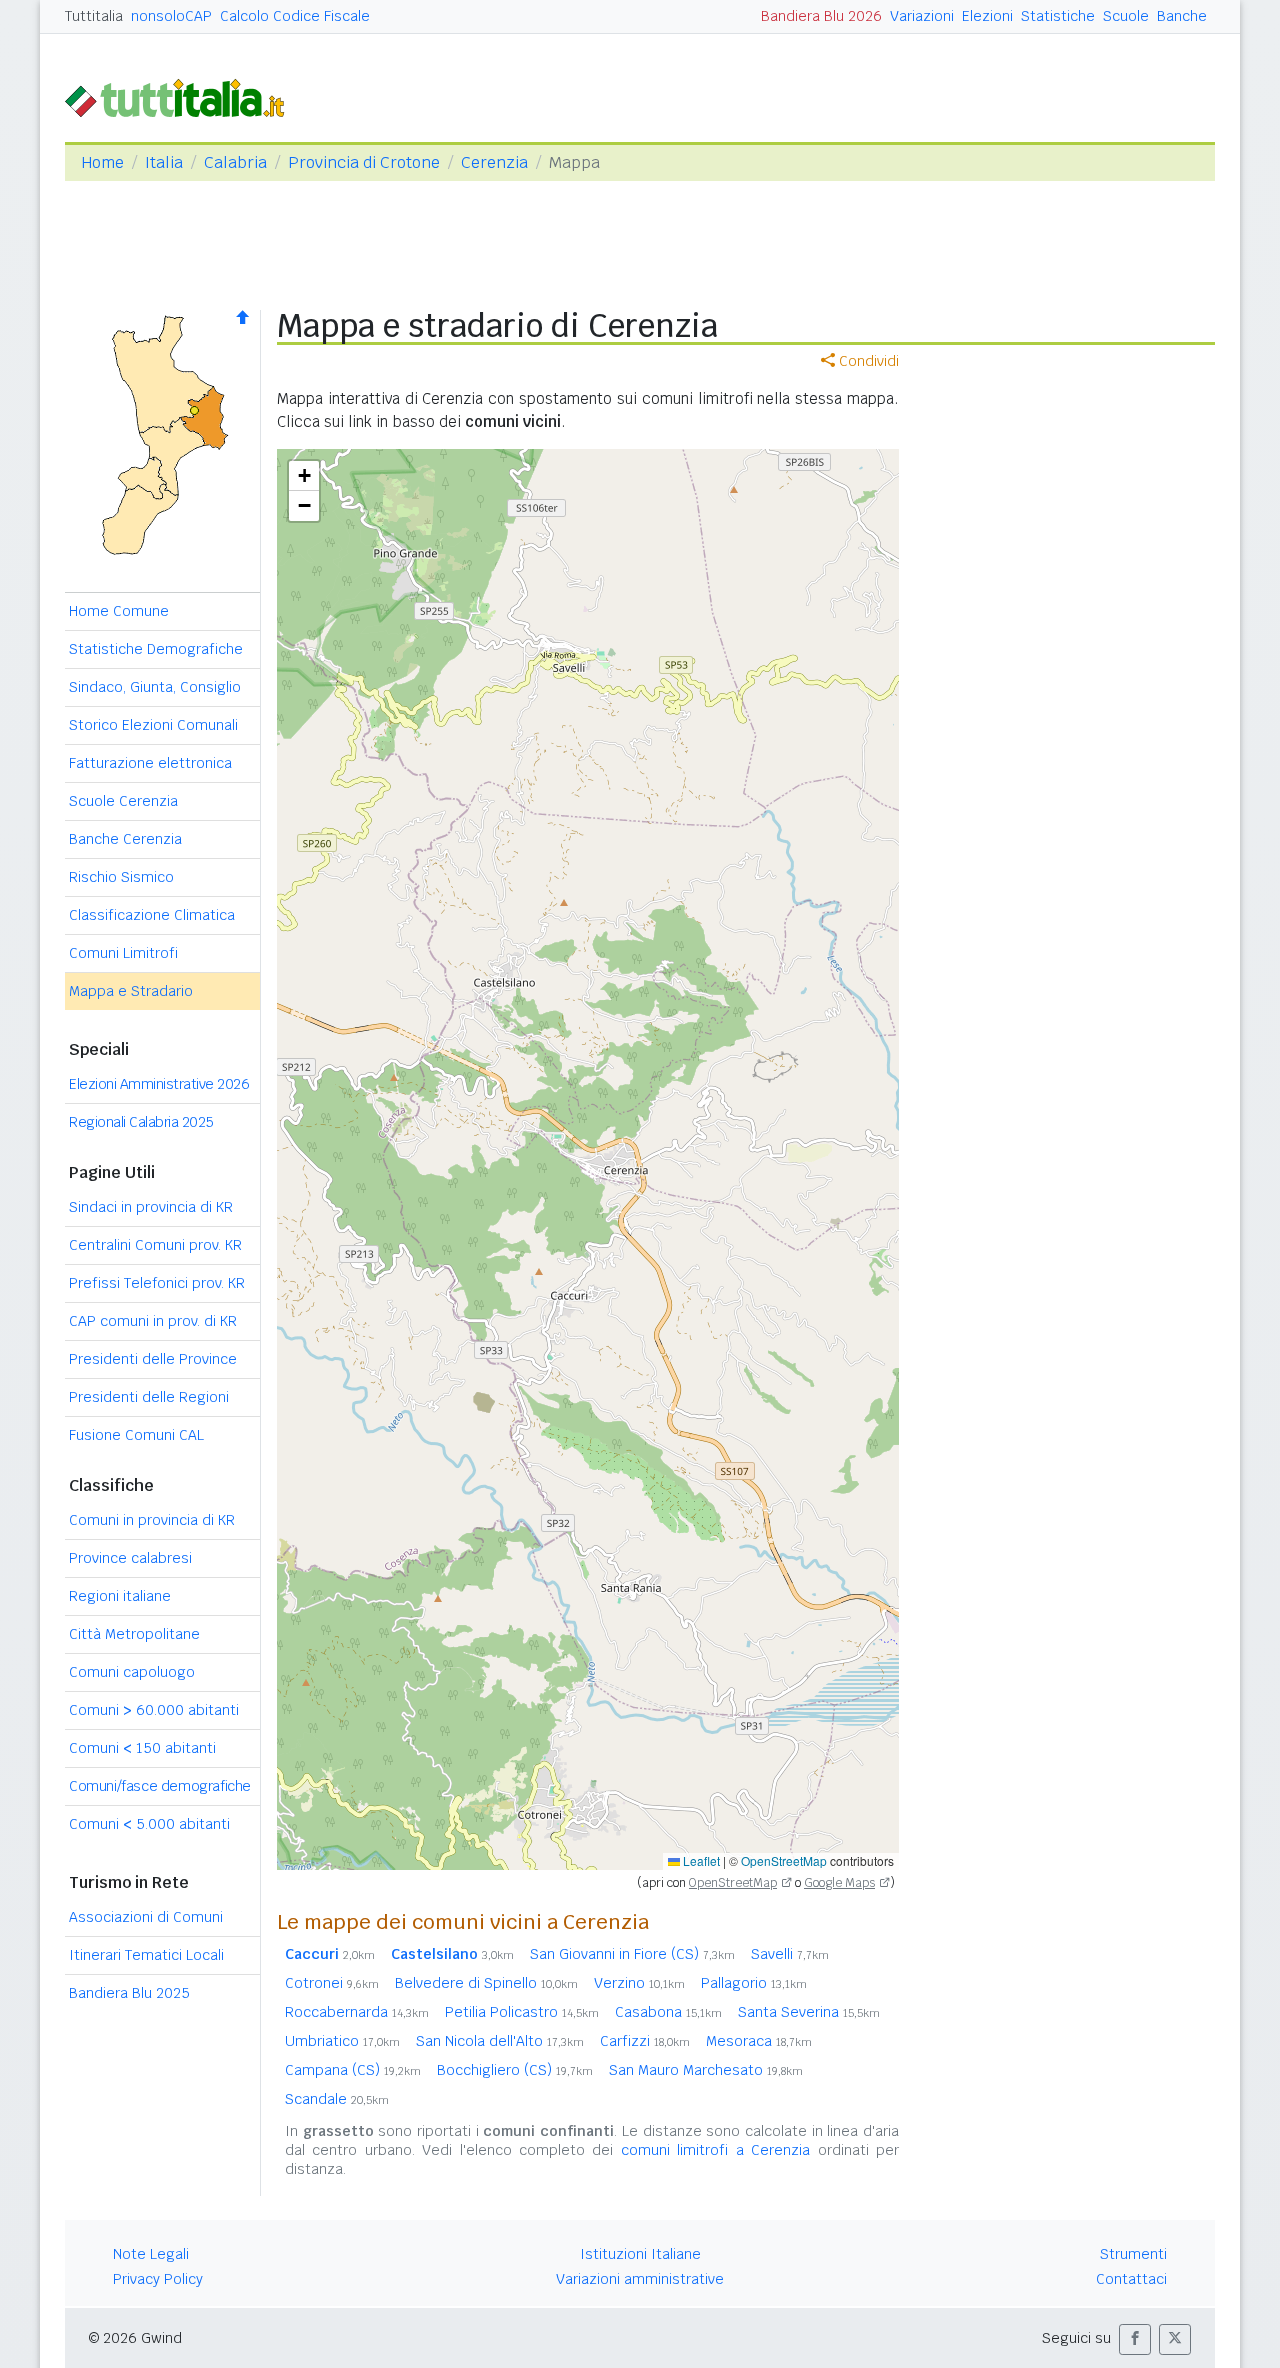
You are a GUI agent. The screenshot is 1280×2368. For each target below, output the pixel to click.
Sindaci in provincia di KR (151, 1207)
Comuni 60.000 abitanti (154, 1710)
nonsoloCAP (171, 16)
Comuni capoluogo (132, 1672)
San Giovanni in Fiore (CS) (632, 1954)
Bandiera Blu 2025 (129, 1993)
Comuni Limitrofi (123, 953)
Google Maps (839, 1883)
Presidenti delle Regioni (149, 1397)
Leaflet (700, 1860)
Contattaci (1131, 2279)
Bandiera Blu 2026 (821, 16)
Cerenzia (494, 162)
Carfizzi (645, 2041)
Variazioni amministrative (640, 2279)
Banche (1182, 16)
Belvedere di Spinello (486, 1983)
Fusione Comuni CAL (136, 1435)
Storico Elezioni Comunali (153, 725)
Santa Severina (809, 2012)
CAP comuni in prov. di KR (153, 1321)
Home (102, 162)
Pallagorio (754, 1983)
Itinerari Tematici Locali (146, 1955)
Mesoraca (759, 2041)
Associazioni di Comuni (146, 1917)
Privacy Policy (158, 2279)
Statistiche (1058, 16)
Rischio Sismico (121, 877)
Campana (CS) (353, 2070)
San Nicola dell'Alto (500, 2041)
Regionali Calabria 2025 (141, 1122)
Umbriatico (342, 2041)
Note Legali (151, 2254)
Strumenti (1133, 2254)
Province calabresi (130, 1558)
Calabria (235, 162)
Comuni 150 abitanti (142, 1748)
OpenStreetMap (784, 1860)
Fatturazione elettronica (150, 763)
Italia (164, 162)
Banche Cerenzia (125, 839)
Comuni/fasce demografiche (160, 1786)
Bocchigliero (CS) (515, 2070)
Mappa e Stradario (131, 991)
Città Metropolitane (134, 1634)
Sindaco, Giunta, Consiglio (155, 687)
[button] (304, 476)
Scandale (337, 2099)
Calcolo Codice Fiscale (295, 16)
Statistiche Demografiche (156, 649)
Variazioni (922, 16)
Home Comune (119, 611)
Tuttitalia (94, 16)
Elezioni (987, 16)
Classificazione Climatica (152, 915)
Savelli (790, 1954)
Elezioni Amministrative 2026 (159, 1084)
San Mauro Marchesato (706, 2070)
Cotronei (332, 1983)
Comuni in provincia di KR (152, 1520)
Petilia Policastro (522, 2012)
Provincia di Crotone (364, 162)
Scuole (1126, 16)
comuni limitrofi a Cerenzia (715, 2150)
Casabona (668, 2012)
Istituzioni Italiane (640, 2254)
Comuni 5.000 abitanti (149, 1824)
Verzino (639, 1983)
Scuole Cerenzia (123, 801)
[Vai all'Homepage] (183, 96)
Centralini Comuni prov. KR (155, 1245)
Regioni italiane (120, 1596)
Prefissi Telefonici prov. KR (157, 1283)
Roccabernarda (357, 2012)
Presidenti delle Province (153, 1359)
